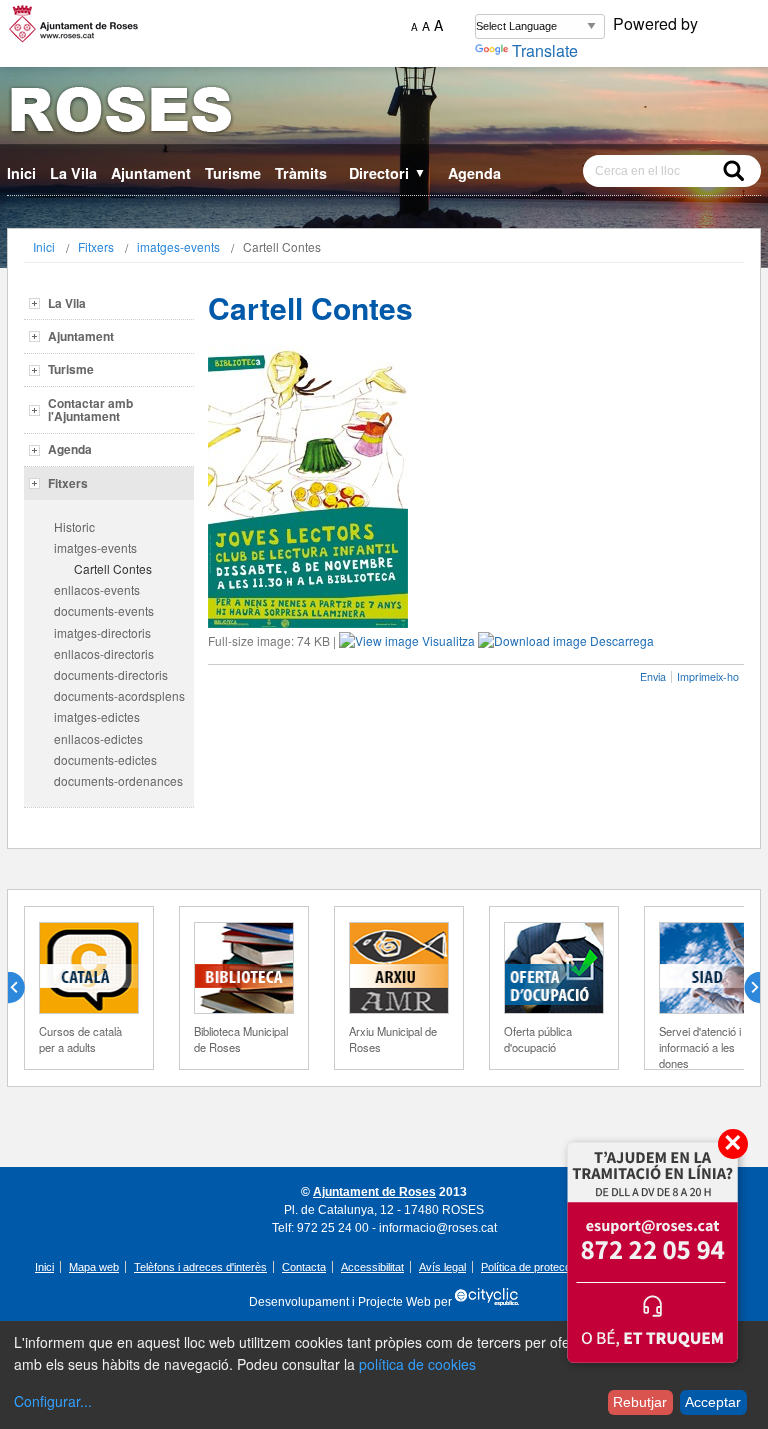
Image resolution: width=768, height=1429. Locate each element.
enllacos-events (97, 589)
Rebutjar (640, 1402)
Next (744, 988)
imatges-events (178, 246)
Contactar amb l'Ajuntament (90, 409)
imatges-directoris (102, 632)
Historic (74, 526)
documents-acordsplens (119, 695)
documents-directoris (111, 674)
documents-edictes (105, 759)
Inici (21, 173)
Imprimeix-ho (708, 676)
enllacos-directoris (104, 653)
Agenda (474, 173)
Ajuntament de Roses (374, 1192)
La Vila (73, 173)
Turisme (233, 173)
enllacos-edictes (98, 738)
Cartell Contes (113, 568)
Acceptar (713, 1402)
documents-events (104, 610)
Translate (545, 50)
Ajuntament (151, 173)
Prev (24, 988)
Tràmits (301, 173)
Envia (653, 676)
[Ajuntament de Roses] (384, 113)
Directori (387, 173)
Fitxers (96, 246)
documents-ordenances (118, 780)
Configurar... (53, 1401)
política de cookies (417, 1364)
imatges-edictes (97, 716)
